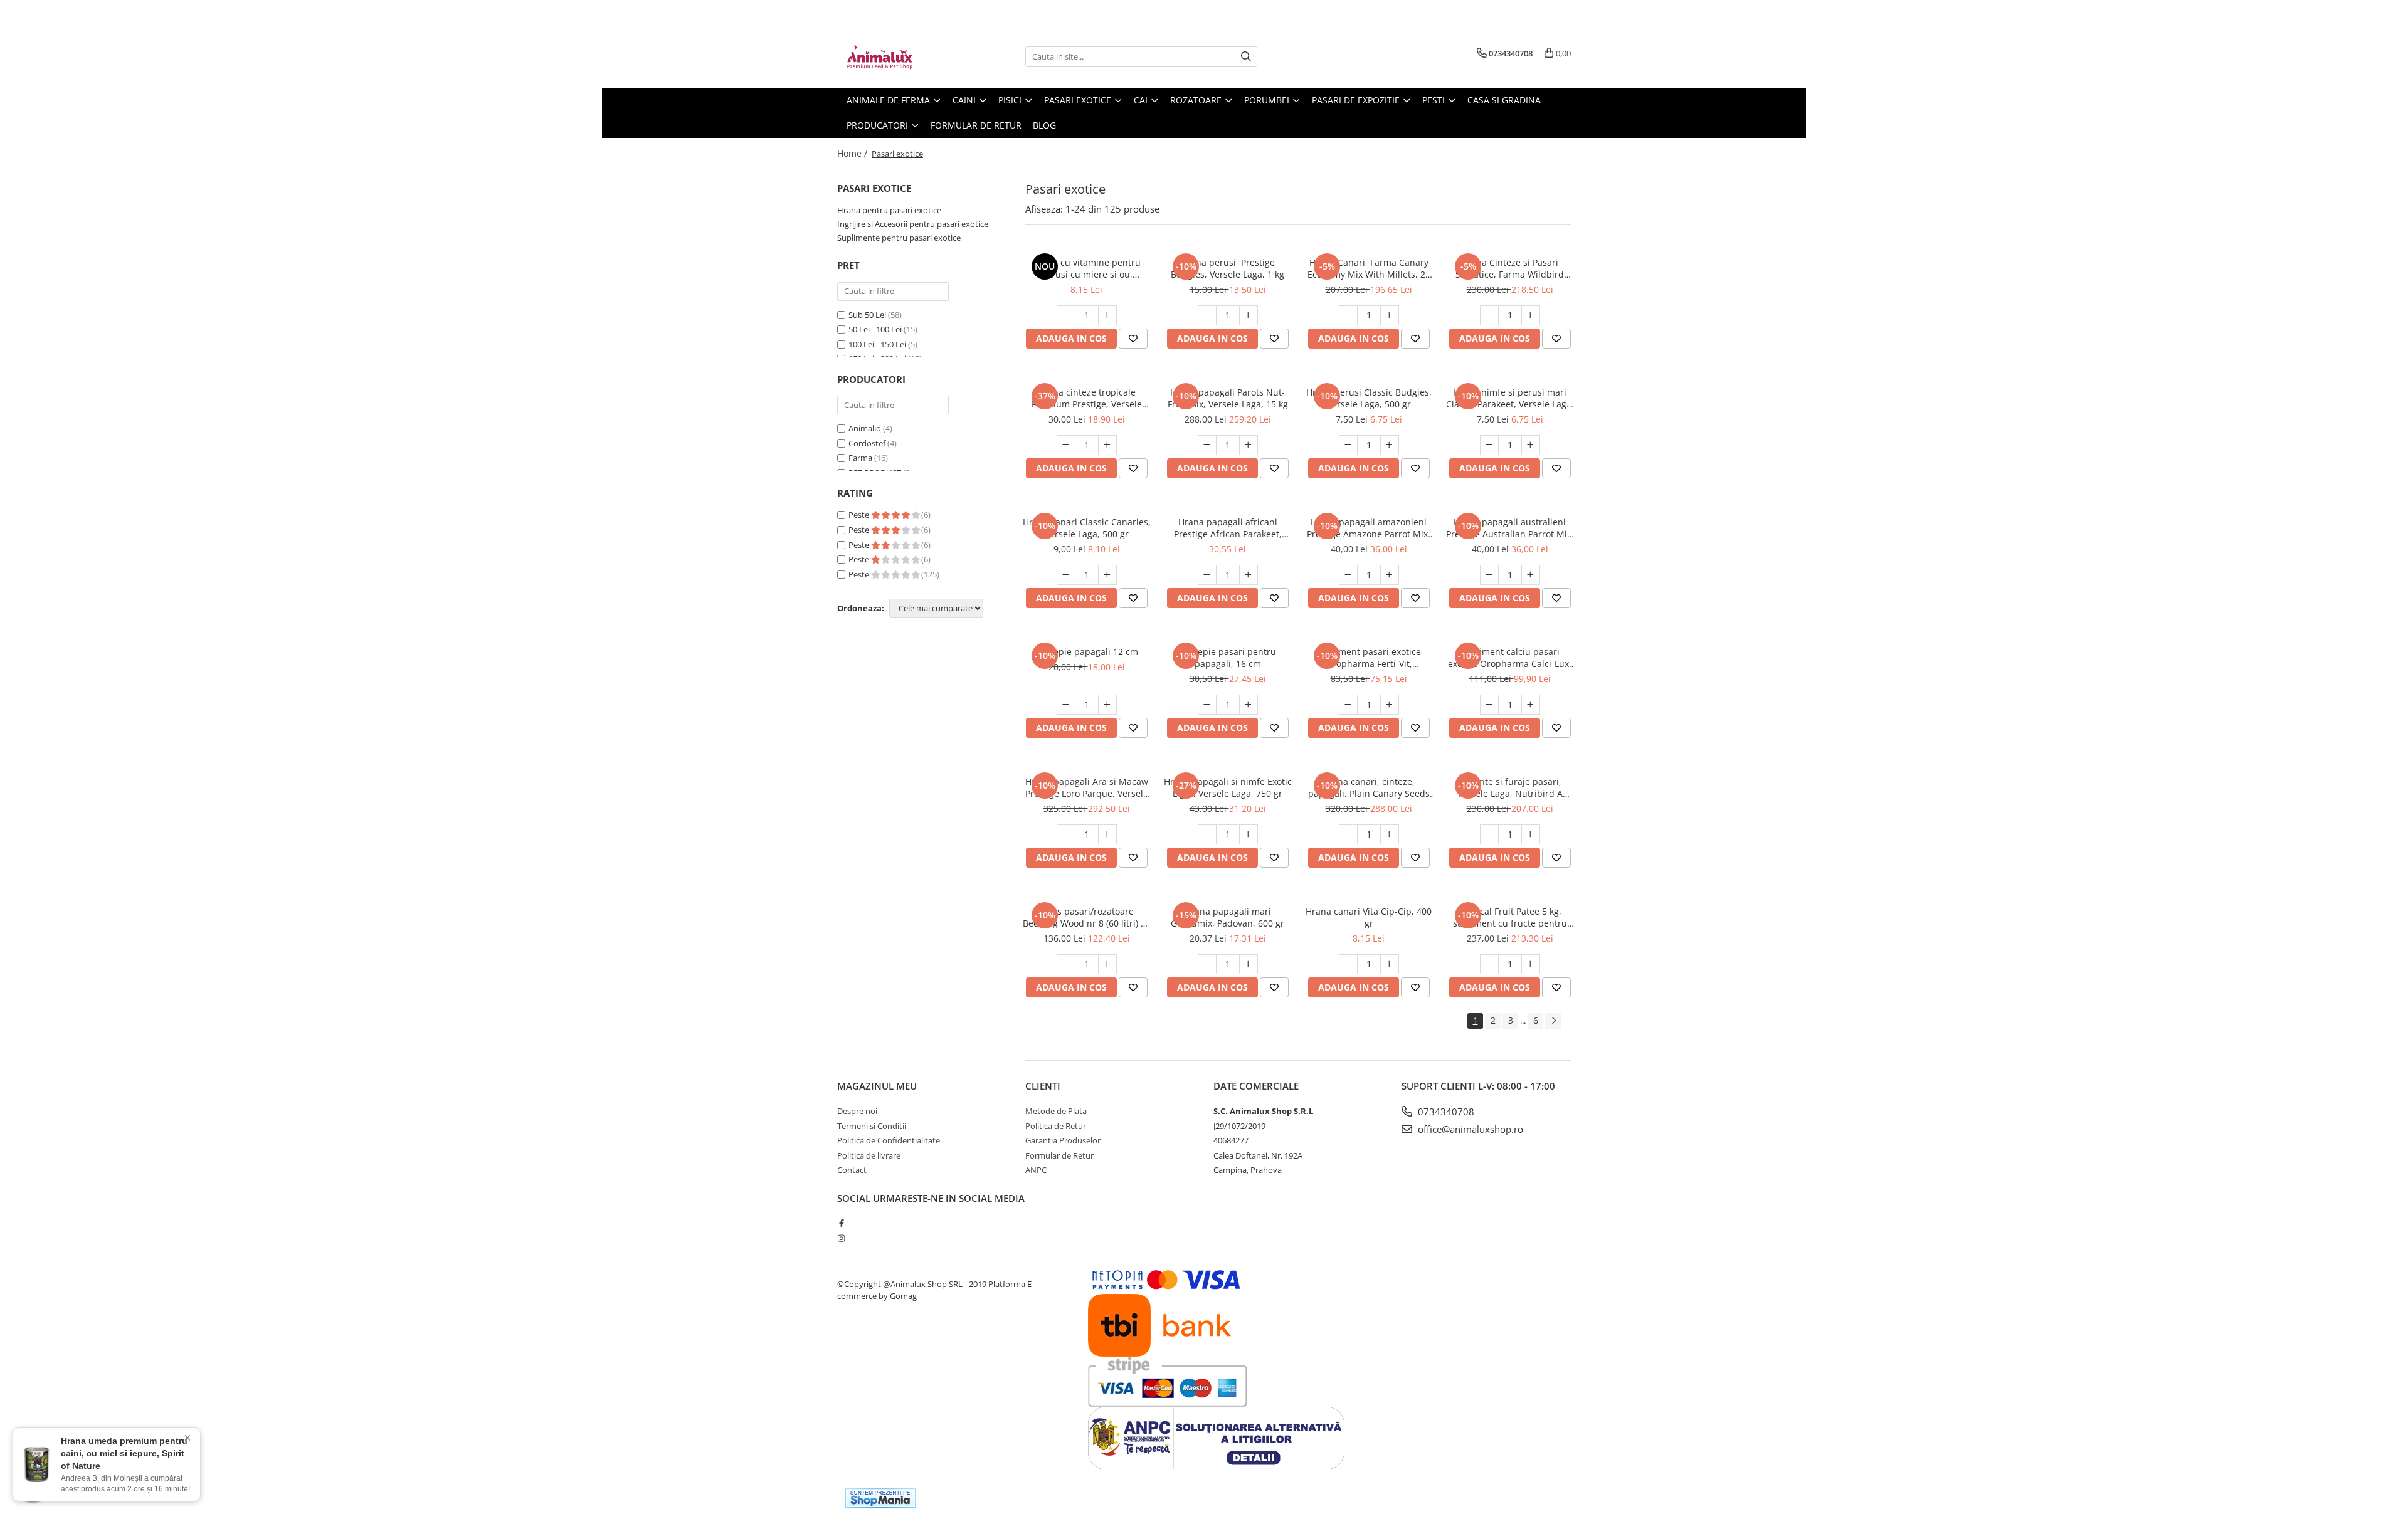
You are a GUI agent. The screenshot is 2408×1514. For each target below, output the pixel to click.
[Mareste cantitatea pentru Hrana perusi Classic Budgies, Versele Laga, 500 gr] (1390, 445)
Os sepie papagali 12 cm (1087, 652)
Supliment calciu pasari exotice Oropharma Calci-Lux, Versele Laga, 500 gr (1510, 658)
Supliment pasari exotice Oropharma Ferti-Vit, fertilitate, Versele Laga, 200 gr (1369, 658)
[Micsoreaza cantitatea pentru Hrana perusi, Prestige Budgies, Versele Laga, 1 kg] (1207, 315)
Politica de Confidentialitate (889, 1140)
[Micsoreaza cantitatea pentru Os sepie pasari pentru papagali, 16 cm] (1207, 705)
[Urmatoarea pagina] (1553, 1021)
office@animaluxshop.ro (1469, 1129)
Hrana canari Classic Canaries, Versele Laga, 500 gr (1087, 528)
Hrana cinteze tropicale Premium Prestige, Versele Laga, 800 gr (1087, 398)
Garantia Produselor (1063, 1140)
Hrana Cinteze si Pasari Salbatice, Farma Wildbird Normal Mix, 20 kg (1510, 268)
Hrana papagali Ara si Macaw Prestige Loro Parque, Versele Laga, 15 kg (1087, 787)
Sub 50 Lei (867, 315)
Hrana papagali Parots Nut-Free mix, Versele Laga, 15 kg (1228, 398)
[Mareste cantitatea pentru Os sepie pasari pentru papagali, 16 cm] (1249, 705)
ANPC (1036, 1170)
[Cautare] (1246, 57)
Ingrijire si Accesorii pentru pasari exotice (913, 224)
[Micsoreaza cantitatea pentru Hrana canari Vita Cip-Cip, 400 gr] (1348, 964)
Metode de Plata (1056, 1111)
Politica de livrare (869, 1155)
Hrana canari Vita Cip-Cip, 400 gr (1369, 917)
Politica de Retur (1056, 1126)
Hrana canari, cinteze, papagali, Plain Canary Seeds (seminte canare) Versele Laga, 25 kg (1369, 787)
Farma (860, 458)
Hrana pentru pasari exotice (889, 210)
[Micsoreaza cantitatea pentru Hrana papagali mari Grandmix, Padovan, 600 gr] (1207, 964)
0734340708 (1445, 1112)
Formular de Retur (976, 125)
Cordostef (867, 443)
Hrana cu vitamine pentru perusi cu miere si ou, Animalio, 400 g (1086, 268)
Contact (852, 1170)
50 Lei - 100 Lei (875, 329)
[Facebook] (841, 1223)
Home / (853, 153)
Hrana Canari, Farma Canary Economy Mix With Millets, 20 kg (1369, 268)
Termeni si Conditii (872, 1126)
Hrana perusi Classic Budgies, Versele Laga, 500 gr (1369, 398)
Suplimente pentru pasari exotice (899, 238)
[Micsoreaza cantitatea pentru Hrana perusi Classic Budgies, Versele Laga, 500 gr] (1348, 445)
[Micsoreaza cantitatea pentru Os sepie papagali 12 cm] (1066, 705)
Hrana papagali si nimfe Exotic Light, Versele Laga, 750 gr (1228, 787)
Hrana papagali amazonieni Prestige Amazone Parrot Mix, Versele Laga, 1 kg (1369, 528)
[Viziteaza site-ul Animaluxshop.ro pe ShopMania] (880, 1498)
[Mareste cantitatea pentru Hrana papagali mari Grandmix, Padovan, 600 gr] (1249, 964)
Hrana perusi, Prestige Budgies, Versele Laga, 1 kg (1228, 268)
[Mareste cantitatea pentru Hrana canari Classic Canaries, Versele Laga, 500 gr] (1107, 575)
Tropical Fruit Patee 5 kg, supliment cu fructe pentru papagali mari (1510, 917)
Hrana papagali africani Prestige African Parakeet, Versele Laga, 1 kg (1228, 528)
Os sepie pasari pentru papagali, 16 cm (1228, 658)
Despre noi (857, 1111)
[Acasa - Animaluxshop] (900, 56)
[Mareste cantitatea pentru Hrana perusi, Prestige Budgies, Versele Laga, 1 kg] (1249, 315)
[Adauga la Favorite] (1133, 339)
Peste (860, 515)
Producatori (879, 125)
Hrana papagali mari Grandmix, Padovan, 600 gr (1228, 917)
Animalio (865, 428)
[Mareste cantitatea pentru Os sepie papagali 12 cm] (1107, 705)
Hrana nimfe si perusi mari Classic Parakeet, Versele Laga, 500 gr (1510, 398)
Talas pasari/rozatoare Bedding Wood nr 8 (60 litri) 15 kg (1087, 917)
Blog (1044, 125)
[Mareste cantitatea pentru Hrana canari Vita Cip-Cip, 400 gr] (1390, 964)
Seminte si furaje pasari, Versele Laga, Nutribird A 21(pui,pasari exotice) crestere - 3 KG (1510, 787)
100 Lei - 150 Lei (877, 344)
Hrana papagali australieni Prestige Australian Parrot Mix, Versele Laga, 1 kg (1510, 528)
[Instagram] (841, 1238)
